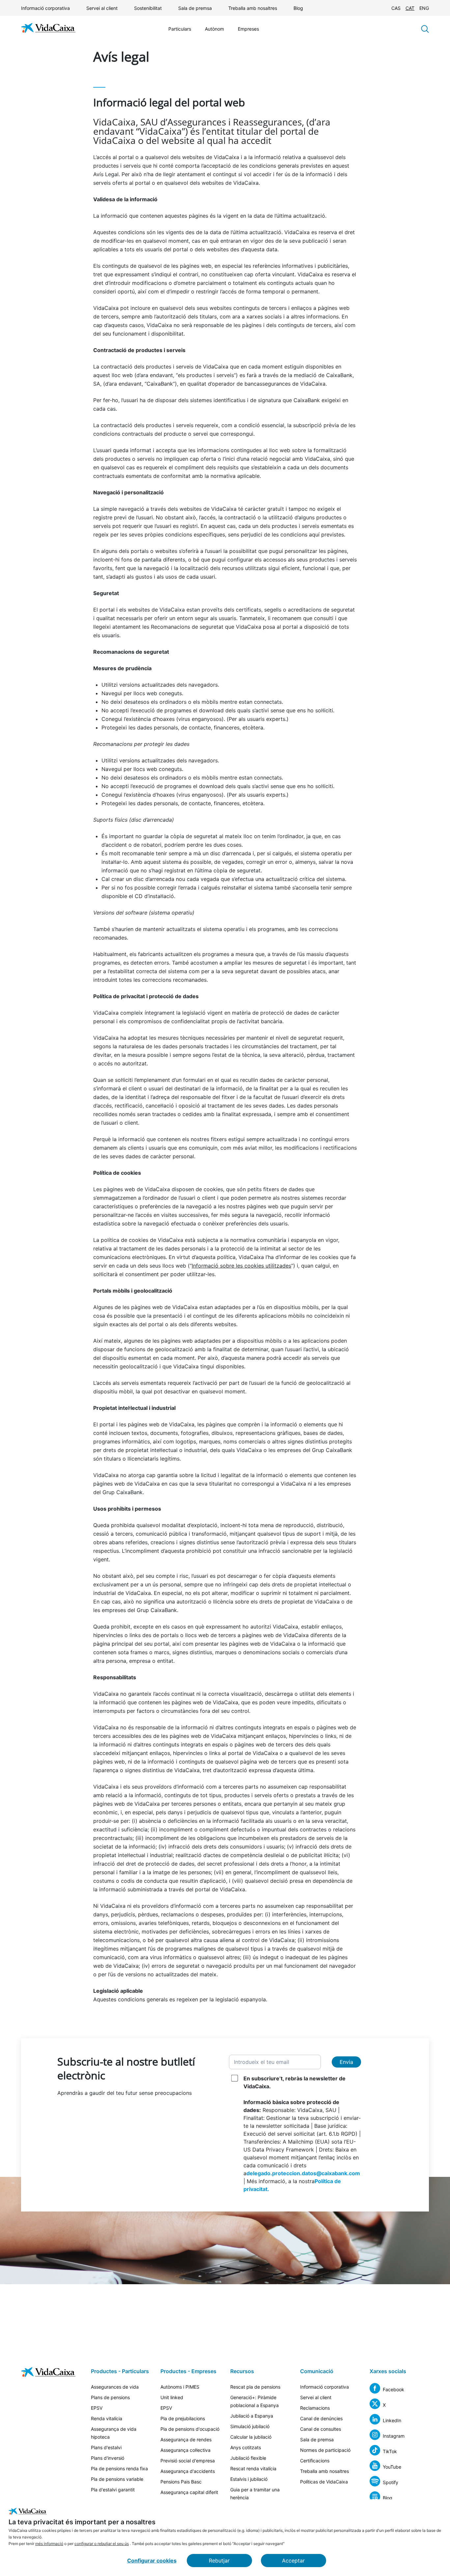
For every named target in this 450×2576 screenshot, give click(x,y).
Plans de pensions (110, 2397)
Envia (346, 2062)
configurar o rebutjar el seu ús (102, 2544)
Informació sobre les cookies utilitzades (241, 1266)
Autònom (214, 29)
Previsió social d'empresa (188, 2461)
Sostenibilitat (148, 8)
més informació (49, 2544)
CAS (396, 8)
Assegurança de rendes (186, 2439)
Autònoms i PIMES (180, 2387)
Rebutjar (219, 2561)
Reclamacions (315, 2408)
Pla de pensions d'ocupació (190, 2429)
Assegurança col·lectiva (185, 2450)
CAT (410, 8)
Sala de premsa (195, 8)
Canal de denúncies (321, 2418)
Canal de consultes (321, 2429)
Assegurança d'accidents (188, 2471)
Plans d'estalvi (106, 2447)
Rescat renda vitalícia (253, 2468)
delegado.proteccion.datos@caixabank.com (303, 2173)
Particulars (180, 29)
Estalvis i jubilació (249, 2479)
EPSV (97, 2408)
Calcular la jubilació (251, 2437)
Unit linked (172, 2397)
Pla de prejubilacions (183, 2418)
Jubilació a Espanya (252, 2416)
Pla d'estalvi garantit (113, 2490)
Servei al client (102, 8)
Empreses (248, 29)
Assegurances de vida (115, 2387)
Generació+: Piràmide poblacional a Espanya (254, 2401)
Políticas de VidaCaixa (324, 2482)
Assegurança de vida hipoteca (114, 2433)
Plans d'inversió (108, 2458)
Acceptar (293, 2561)
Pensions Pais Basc (181, 2482)
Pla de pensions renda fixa (119, 2468)
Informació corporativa (45, 8)
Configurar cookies (152, 2561)
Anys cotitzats (246, 2447)
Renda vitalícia (107, 2418)
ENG (424, 8)
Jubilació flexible (248, 2458)
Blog (298, 8)
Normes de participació (325, 2450)
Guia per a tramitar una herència (255, 2494)
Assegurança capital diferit (189, 2492)
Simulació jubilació (250, 2426)
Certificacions (315, 2461)
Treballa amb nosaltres (253, 8)
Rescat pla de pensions (255, 2387)
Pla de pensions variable (117, 2479)
